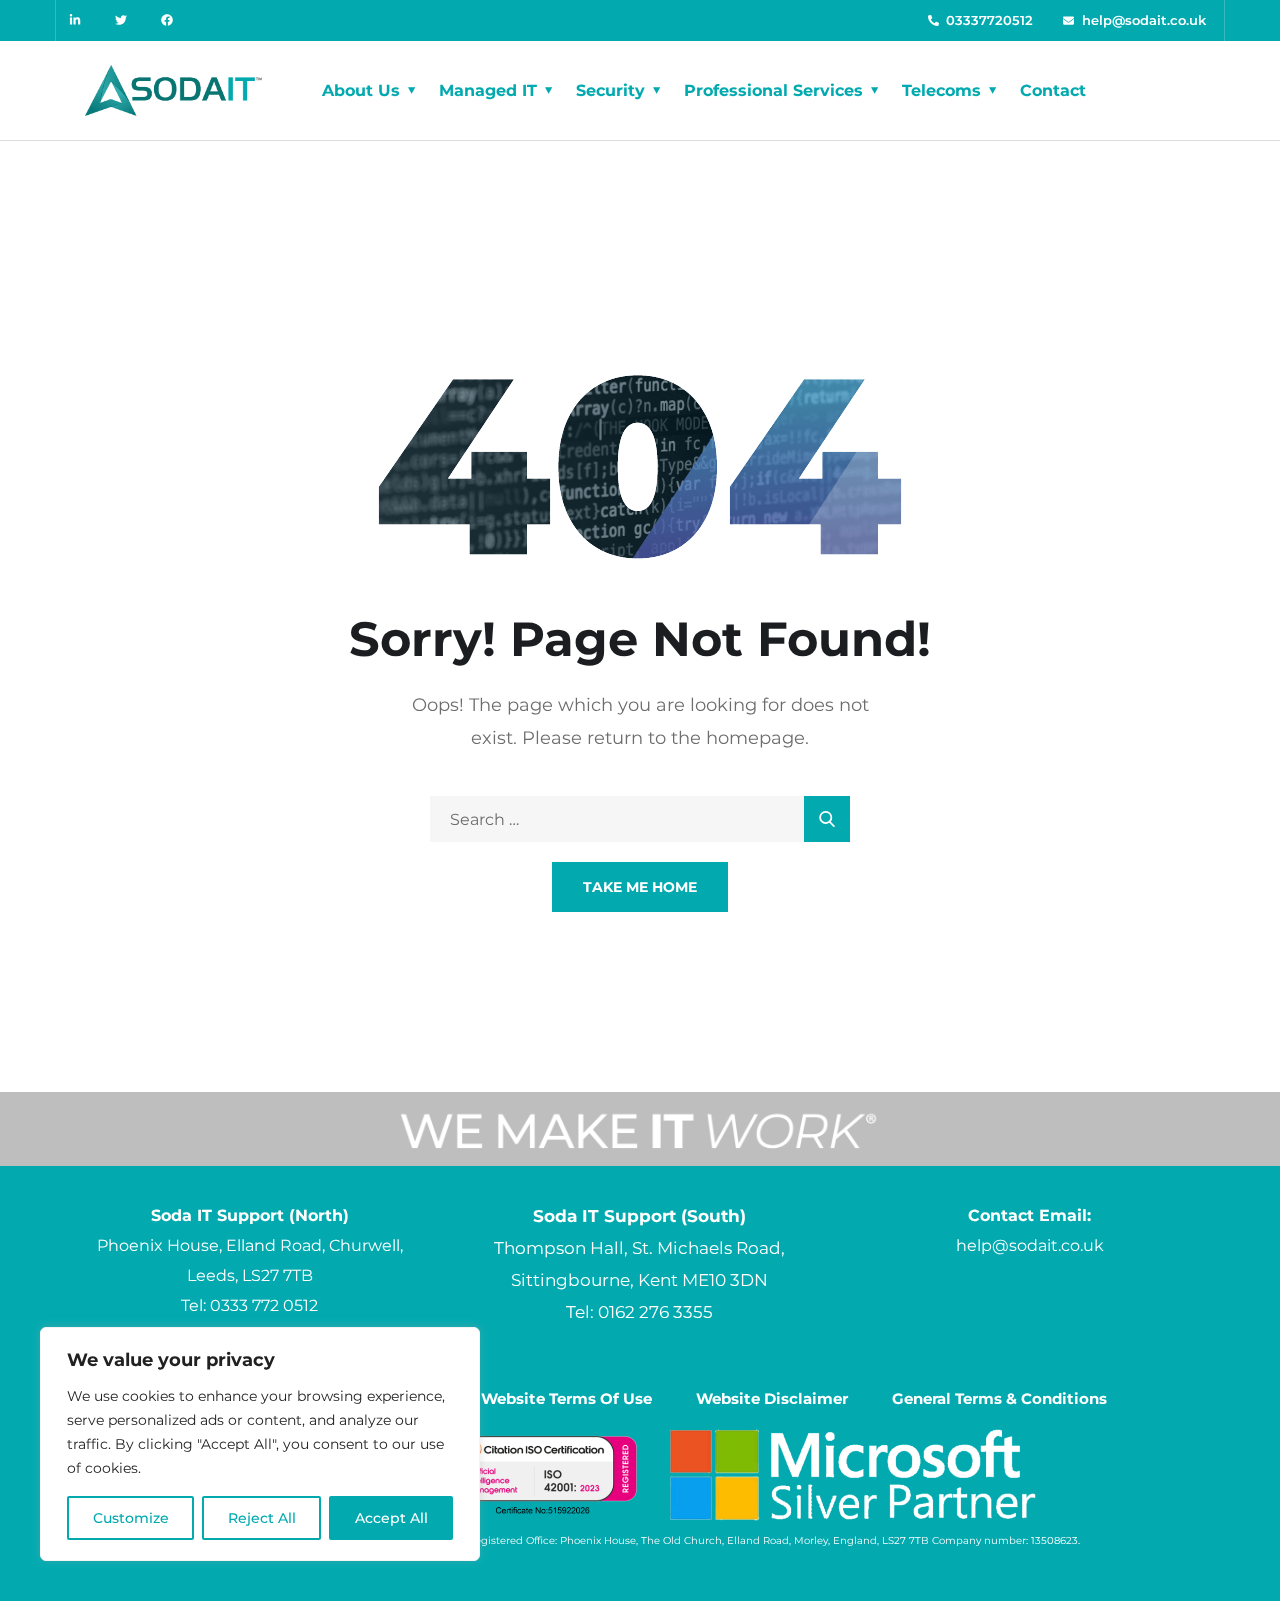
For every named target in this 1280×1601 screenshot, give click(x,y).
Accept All (391, 1518)
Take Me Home (640, 887)
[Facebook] (168, 20)
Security (610, 90)
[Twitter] (122, 20)
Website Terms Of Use (566, 1398)
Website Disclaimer (772, 1398)
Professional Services (773, 90)
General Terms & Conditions (999, 1398)
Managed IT (488, 90)
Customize (131, 1518)
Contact (1053, 90)
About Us (361, 90)
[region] (260, 1444)
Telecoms (941, 90)
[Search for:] (640, 819)
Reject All (262, 1518)
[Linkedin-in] (76, 20)
